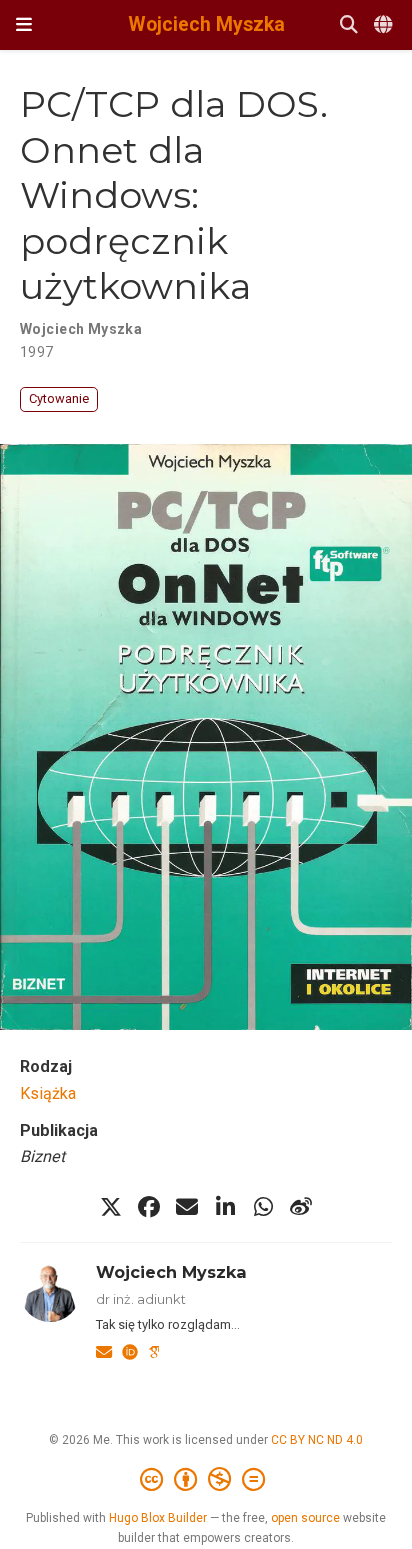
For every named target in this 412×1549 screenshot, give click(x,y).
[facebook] (149, 1207)
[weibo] (301, 1207)
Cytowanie (59, 398)
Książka (48, 1093)
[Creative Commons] (206, 1480)
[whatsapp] (263, 1207)
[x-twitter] (111, 1207)
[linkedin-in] (225, 1207)
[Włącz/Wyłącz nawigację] (24, 25)
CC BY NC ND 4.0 (317, 1440)
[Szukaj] (349, 25)
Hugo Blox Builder (158, 1518)
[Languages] (385, 25)
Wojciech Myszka (206, 24)
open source (305, 1518)
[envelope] (187, 1207)
